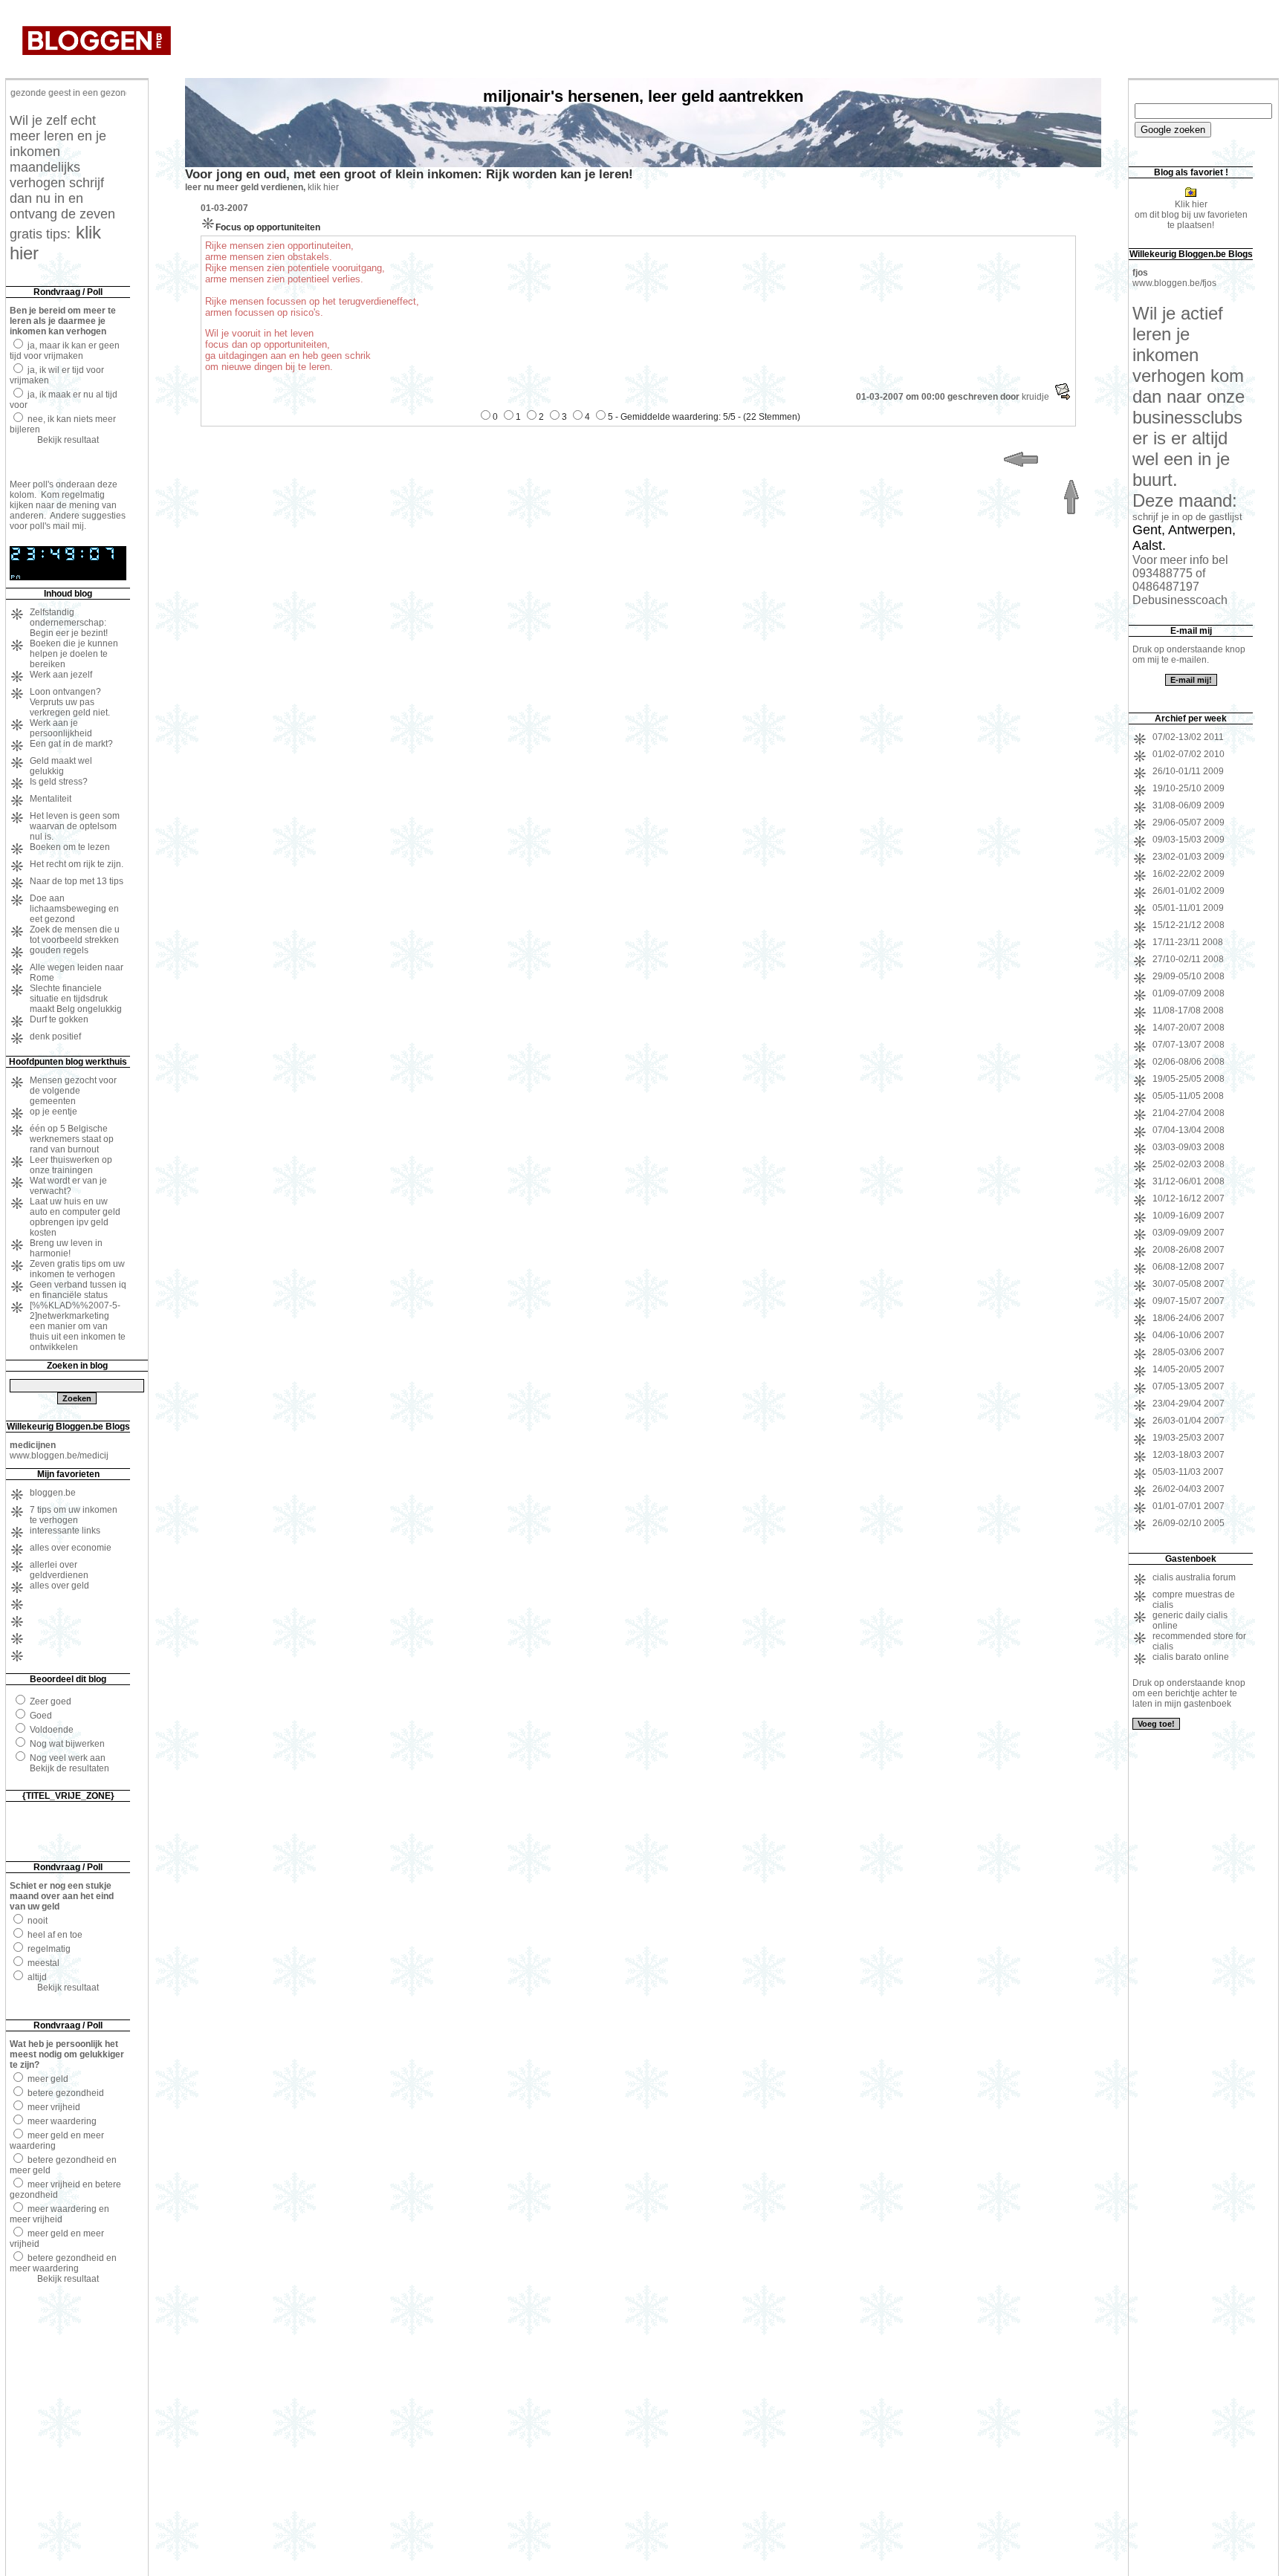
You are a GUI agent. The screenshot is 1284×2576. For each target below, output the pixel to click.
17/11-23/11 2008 (1188, 942)
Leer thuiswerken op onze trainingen (71, 1165)
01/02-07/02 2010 (1189, 754)
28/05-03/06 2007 (1189, 1352)
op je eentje (53, 1112)
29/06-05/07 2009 (1189, 823)
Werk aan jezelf (61, 675)
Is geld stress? (59, 782)
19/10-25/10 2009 (1189, 788)
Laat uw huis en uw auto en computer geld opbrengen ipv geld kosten (75, 1217)
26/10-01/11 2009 (1188, 771)
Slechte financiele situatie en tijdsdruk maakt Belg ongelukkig (76, 999)
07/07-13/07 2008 (1189, 1045)
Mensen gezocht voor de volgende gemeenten (73, 1091)
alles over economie (71, 1548)
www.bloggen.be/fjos (1174, 283)
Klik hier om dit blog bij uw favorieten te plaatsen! (1191, 215)
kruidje (1035, 397)
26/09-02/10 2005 (1189, 1523)
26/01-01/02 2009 (1189, 891)
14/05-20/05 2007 (1189, 1369)
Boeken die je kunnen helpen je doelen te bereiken (74, 654)
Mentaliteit (51, 799)
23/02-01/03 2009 (1189, 857)
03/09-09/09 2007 (1189, 1233)
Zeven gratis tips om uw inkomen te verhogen (77, 1269)
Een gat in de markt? (71, 744)
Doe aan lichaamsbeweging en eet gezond (74, 909)
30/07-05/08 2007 (1189, 1284)
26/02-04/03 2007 (1189, 1489)
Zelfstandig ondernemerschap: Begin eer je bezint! (69, 623)
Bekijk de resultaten (69, 1768)
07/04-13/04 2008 (1189, 1130)
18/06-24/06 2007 (1189, 1318)
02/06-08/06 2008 (1189, 1062)
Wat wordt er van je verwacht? (68, 1186)
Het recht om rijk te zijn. (77, 864)
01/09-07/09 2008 (1189, 993)
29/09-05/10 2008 (1189, 976)
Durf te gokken (59, 1019)
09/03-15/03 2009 (1189, 840)
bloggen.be (53, 1493)
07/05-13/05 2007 (1189, 1386)
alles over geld (59, 1586)
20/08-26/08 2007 (1189, 1250)
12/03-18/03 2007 (1189, 1455)
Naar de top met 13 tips (77, 881)
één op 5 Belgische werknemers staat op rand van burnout (72, 1139)
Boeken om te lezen (70, 847)
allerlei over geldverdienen (59, 1570)
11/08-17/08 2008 (1188, 1010)
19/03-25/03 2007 (1189, 1438)
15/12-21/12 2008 (1189, 925)
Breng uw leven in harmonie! (66, 1248)
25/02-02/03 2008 (1189, 1164)
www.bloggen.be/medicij (59, 1456)
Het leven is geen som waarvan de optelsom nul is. (75, 826)
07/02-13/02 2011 (1188, 737)
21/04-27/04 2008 (1189, 1113)
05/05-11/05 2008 (1188, 1096)
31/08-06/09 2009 (1189, 805)
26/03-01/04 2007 (1189, 1421)
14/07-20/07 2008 (1189, 1028)
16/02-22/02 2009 (1189, 874)
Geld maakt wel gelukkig (61, 766)
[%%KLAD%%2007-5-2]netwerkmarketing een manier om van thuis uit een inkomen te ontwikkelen (78, 1326)
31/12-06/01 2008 (1189, 1181)
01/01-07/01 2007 (1189, 1506)
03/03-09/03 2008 (1189, 1147)
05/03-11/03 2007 (1188, 1472)
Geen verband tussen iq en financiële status (78, 1290)
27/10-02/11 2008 (1188, 959)
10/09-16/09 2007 (1189, 1216)
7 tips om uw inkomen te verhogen (74, 1515)
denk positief (55, 1036)
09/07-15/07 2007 (1189, 1301)
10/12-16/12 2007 (1189, 1198)
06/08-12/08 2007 (1189, 1267)
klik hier (323, 187)
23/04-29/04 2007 (1189, 1404)
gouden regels (59, 950)
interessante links (65, 1531)
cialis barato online (1191, 1657)
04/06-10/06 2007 (1189, 1335)
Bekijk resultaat (68, 440)
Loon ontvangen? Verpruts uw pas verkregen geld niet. (70, 702)
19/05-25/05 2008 (1189, 1079)
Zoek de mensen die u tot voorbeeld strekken (75, 935)
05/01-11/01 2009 (1188, 908)
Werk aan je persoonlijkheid (61, 728)
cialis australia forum (1194, 1577)
